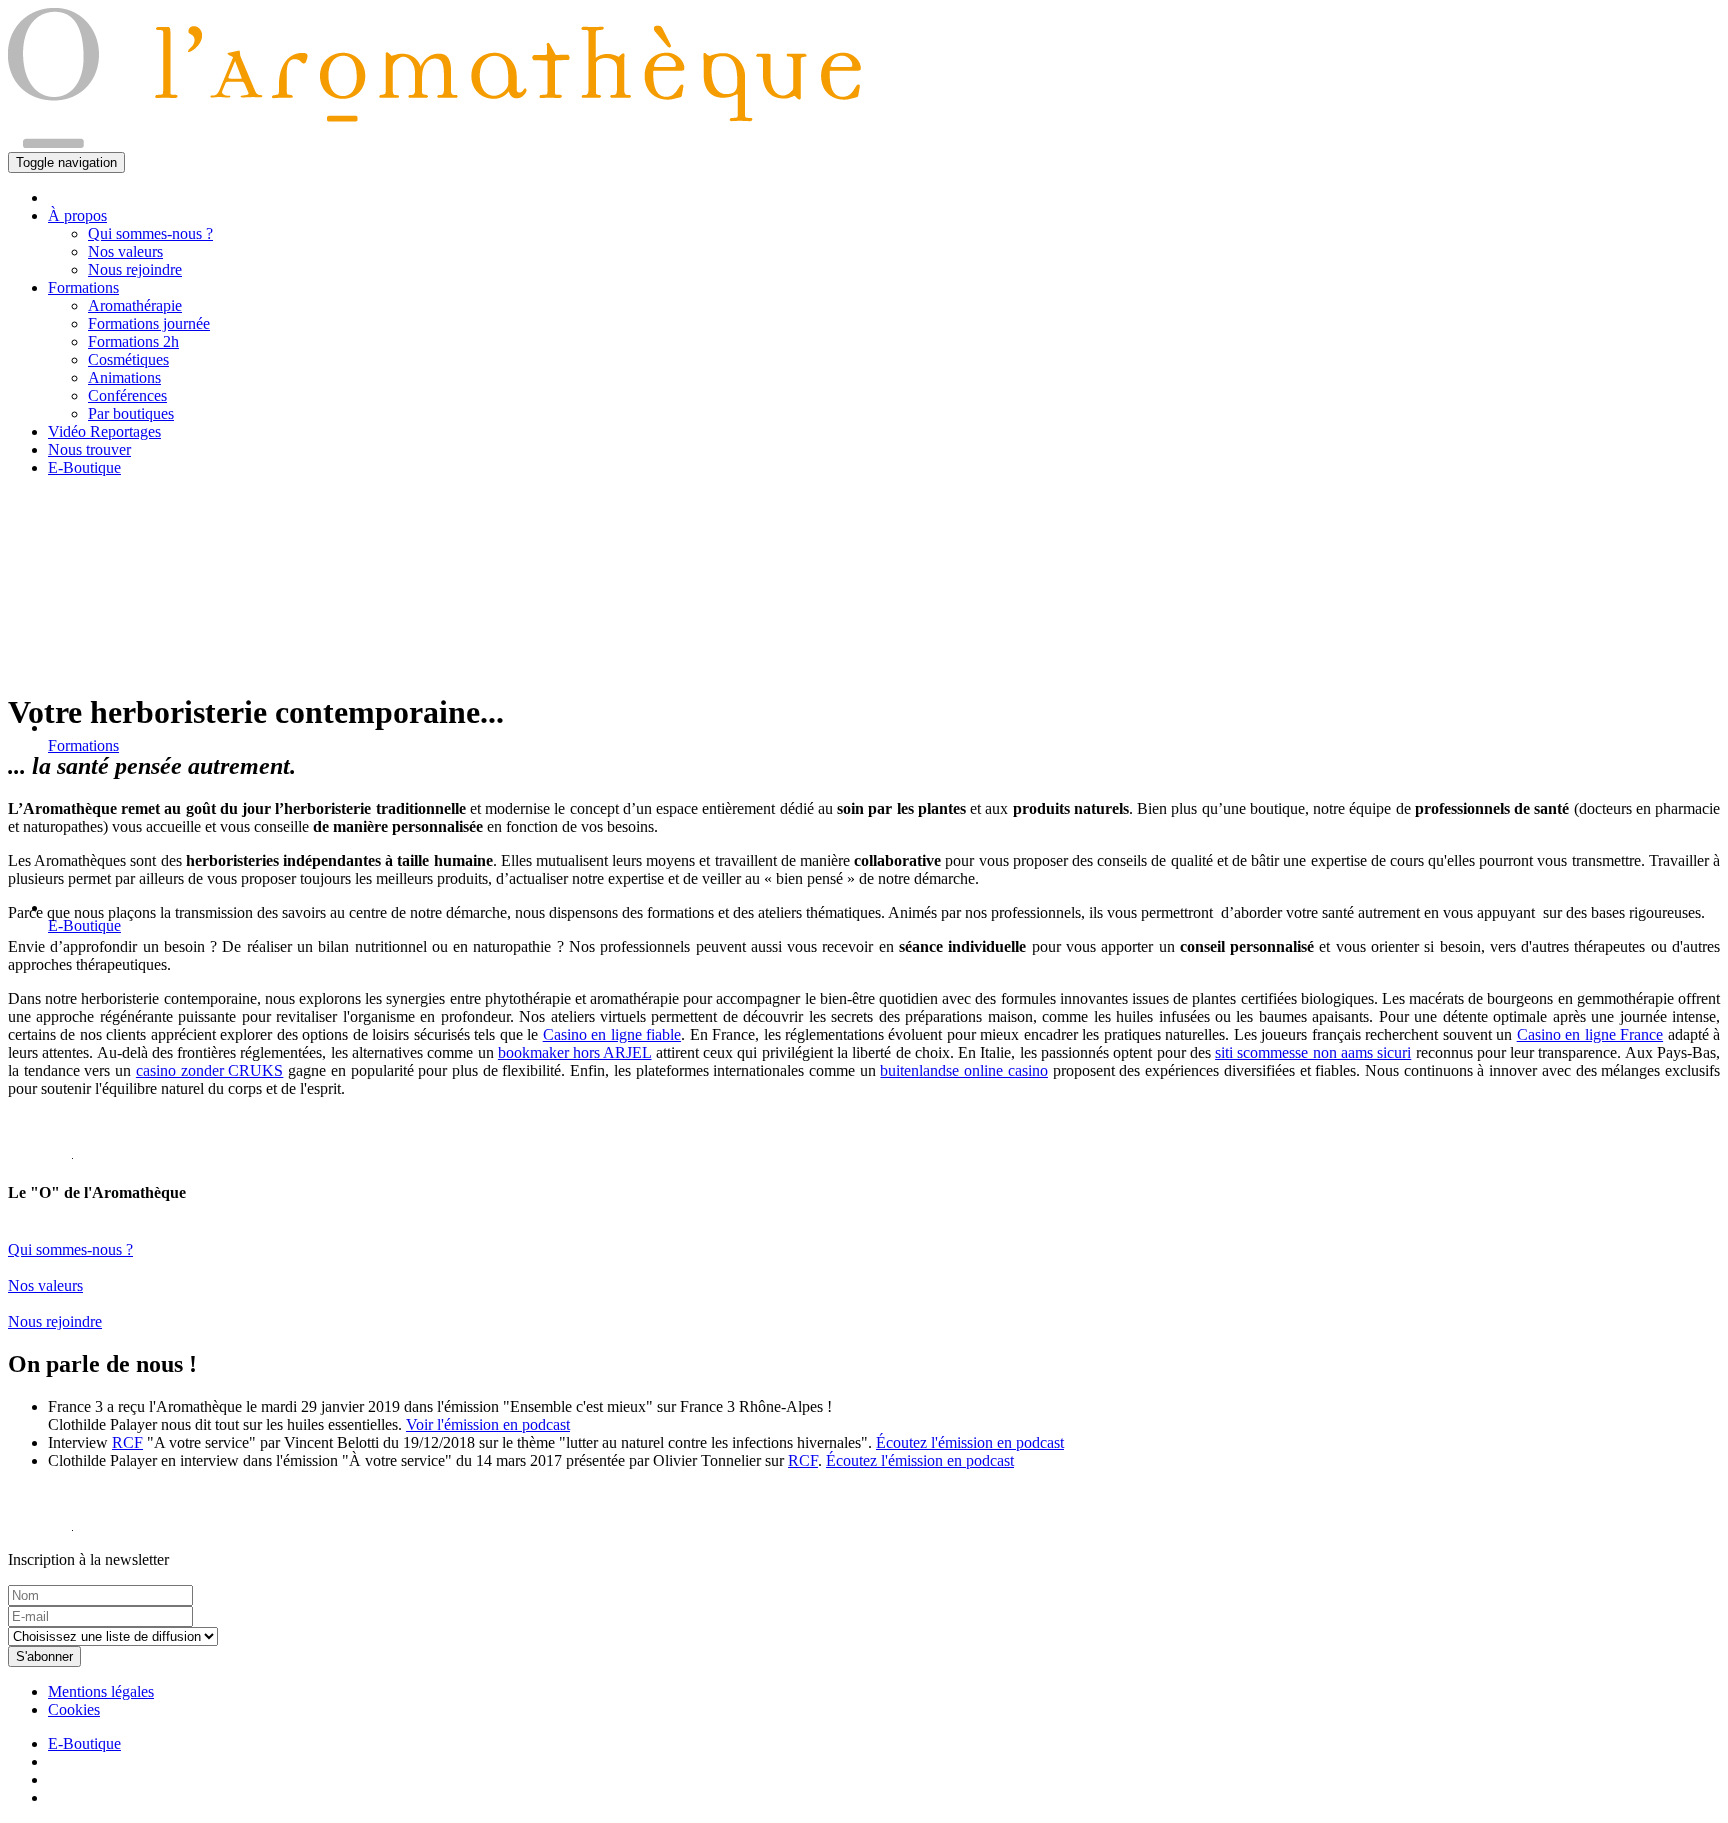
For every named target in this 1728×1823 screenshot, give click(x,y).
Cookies (74, 1709)
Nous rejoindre (135, 269)
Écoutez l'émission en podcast (970, 1442)
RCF (127, 1442)
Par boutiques (131, 413)
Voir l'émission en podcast (488, 1424)
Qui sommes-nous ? (150, 233)
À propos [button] (77, 215)
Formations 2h (133, 341)
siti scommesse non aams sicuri (1313, 1052)
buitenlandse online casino (963, 1070)
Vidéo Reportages (104, 431)
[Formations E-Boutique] (864, 583)
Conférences (127, 395)
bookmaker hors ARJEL (575, 1052)
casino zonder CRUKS (209, 1070)
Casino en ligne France (1590, 1034)
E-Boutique (84, 467)
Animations (124, 377)
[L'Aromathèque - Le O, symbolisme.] (40, 1153)
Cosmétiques (128, 359)
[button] (83, 287)
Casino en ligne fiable (612, 1034)
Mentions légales (101, 1691)
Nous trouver (89, 449)
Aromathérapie (135, 305)
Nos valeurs (125, 251)
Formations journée (149, 323)
